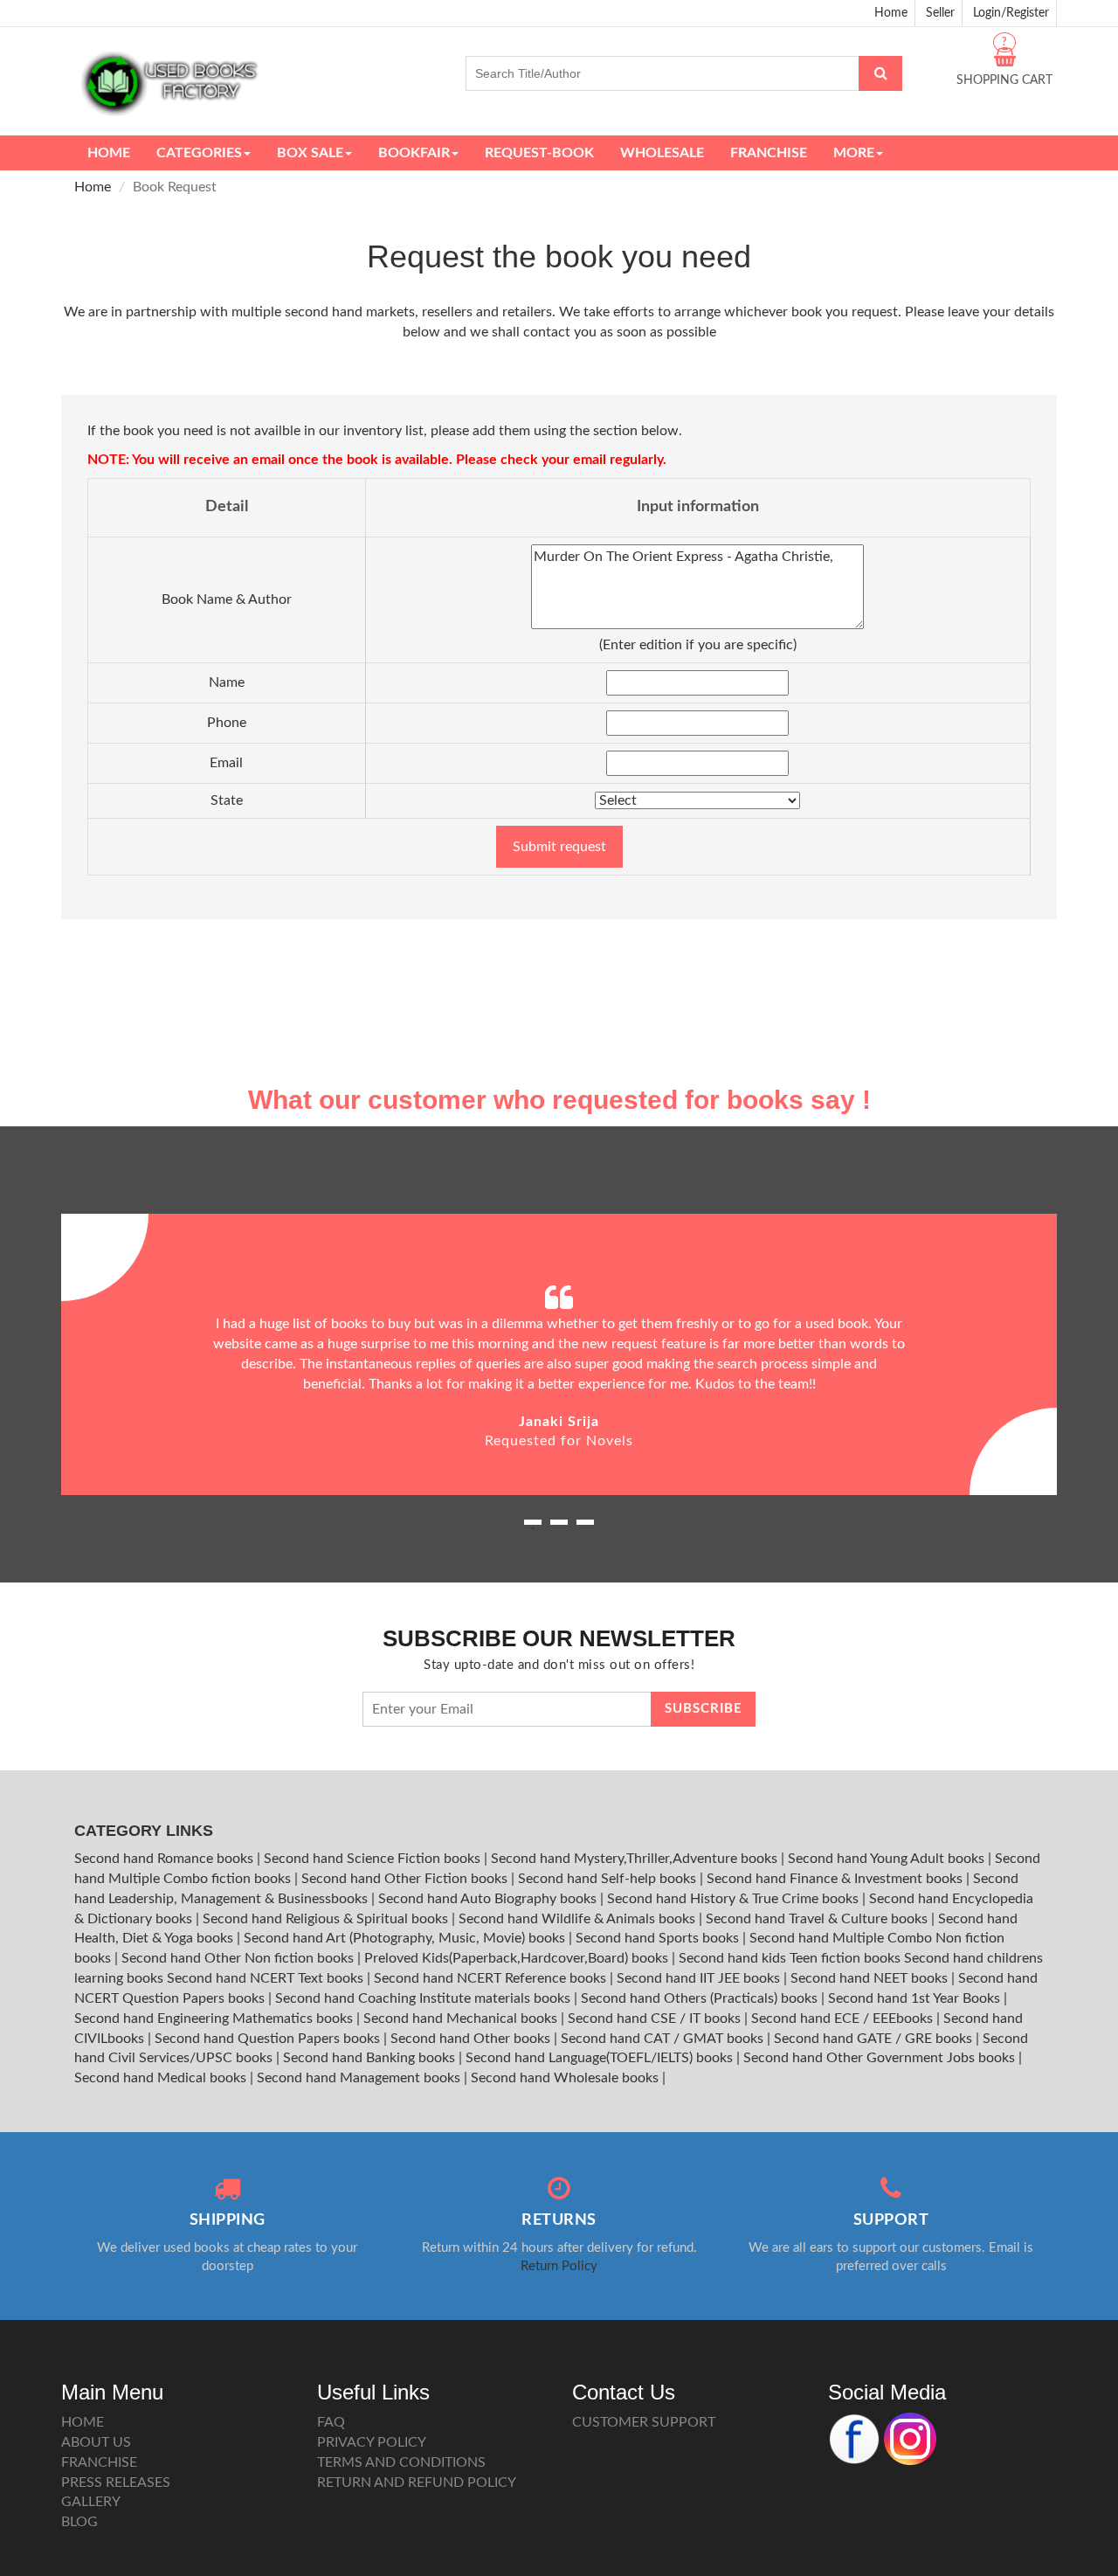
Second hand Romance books (166, 1859)
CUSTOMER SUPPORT (644, 2422)
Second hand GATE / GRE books (875, 2039)
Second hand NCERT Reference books (492, 1978)
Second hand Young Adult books (888, 1859)
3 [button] (585, 1528)
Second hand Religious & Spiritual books (327, 1919)
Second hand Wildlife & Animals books (579, 1919)
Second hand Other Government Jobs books (881, 2058)
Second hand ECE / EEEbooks (844, 2019)
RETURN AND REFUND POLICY (417, 2483)
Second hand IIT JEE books (700, 1978)
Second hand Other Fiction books (406, 1879)
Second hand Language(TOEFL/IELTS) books (601, 2058)
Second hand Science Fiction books (374, 1859)
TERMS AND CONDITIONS (401, 2462)
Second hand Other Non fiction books (239, 1958)
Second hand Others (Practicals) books (701, 1998)
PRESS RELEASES (116, 2483)
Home (891, 13)
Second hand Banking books (371, 2058)
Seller (940, 13)
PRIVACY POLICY (372, 2442)
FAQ (331, 2422)
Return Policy (559, 2266)
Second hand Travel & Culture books (818, 1919)
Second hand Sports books (659, 1938)
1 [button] (533, 1528)
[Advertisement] (559, 950)
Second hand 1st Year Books (916, 1998)
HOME (83, 2422)
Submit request (559, 847)
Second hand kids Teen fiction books (790, 1958)
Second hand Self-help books (609, 1879)
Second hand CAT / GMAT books (664, 2039)
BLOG (79, 2522)
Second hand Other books (472, 2039)
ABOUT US (96, 2442)
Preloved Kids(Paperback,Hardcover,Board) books (518, 1958)
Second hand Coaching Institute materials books (424, 1998)
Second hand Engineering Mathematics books (215, 2019)
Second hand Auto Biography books (489, 1899)
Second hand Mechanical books (462, 2019)
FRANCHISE (99, 2462)
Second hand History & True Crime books (735, 1899)
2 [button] (559, 1528)
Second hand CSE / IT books (656, 2019)
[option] (559, 1354)
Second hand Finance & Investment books (836, 1879)
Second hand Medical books (162, 2078)
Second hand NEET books (871, 1978)
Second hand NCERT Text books (267, 1978)
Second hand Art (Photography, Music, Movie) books (406, 1938)
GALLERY (91, 2502)
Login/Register (1011, 13)
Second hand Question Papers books (269, 2039)
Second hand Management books (360, 2078)
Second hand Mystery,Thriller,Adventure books (636, 1859)
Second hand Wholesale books (566, 2078)
